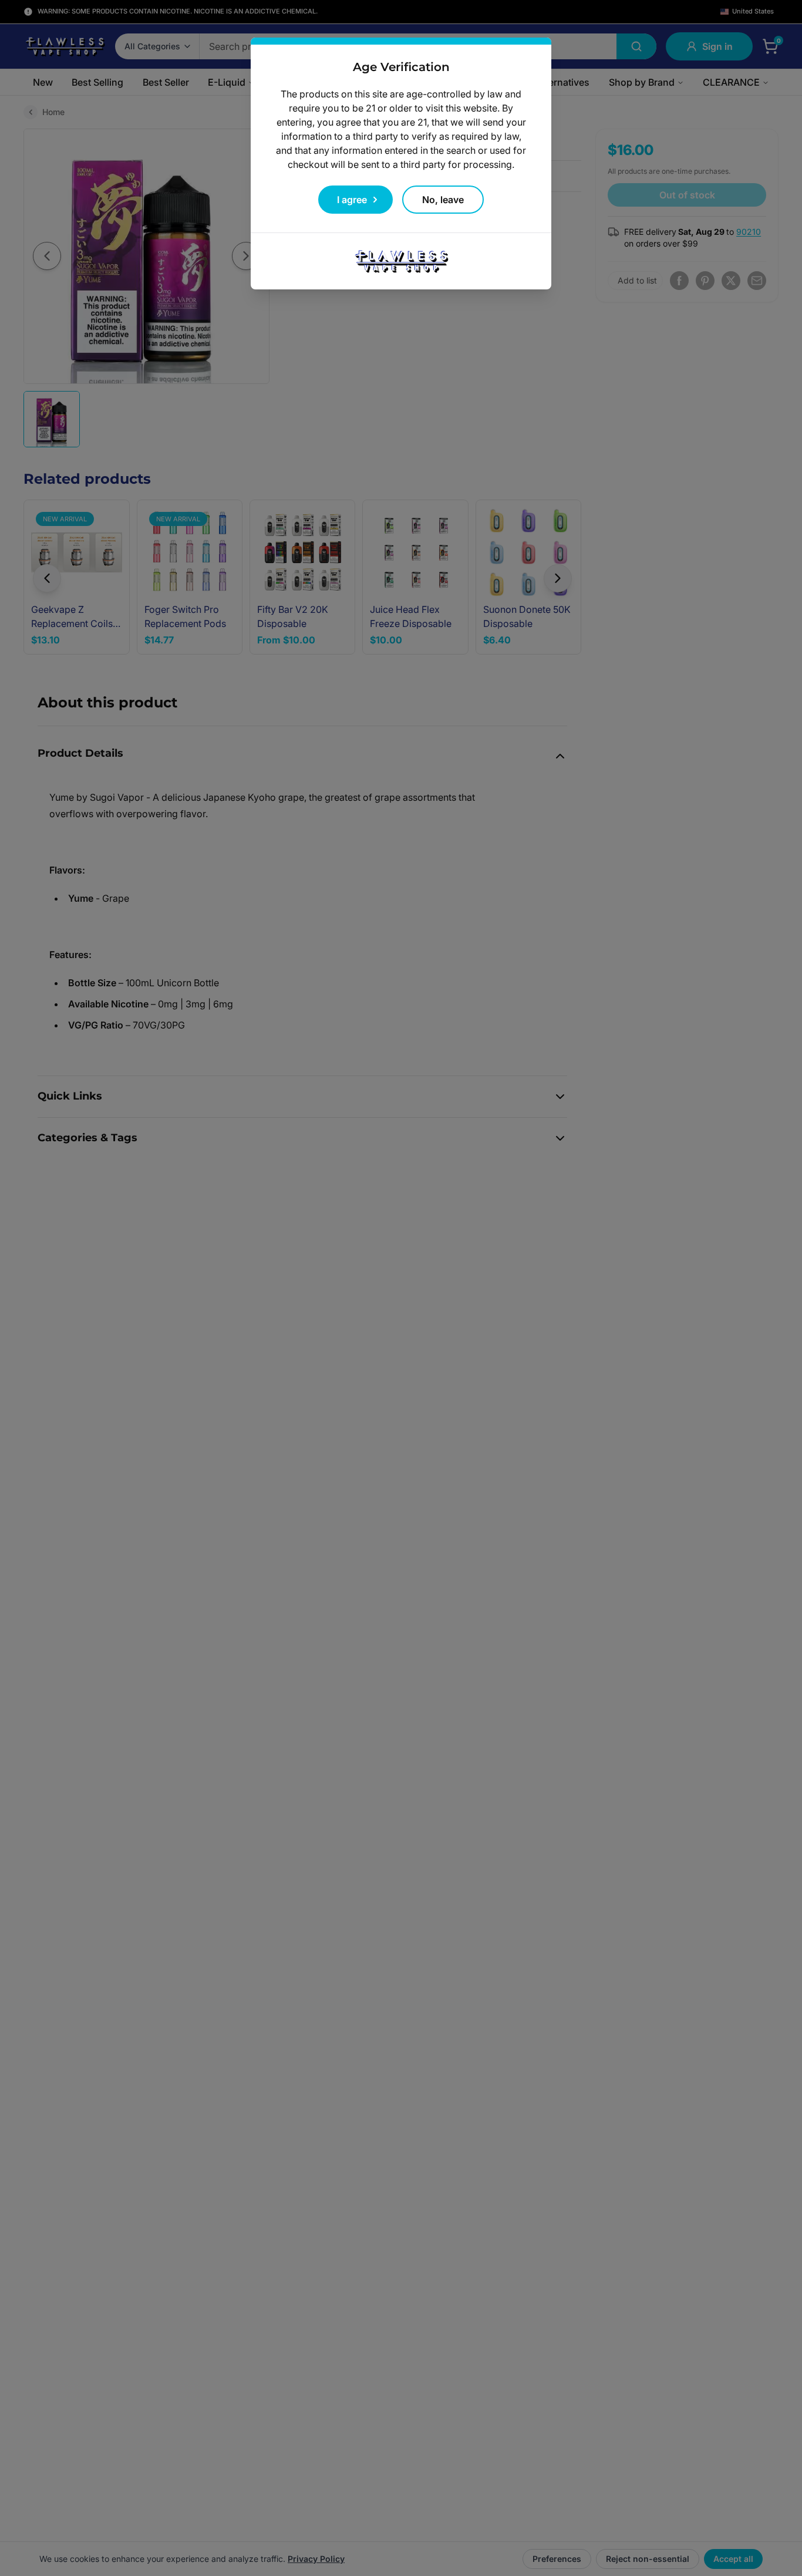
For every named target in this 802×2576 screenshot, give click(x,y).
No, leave (443, 200)
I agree (352, 200)
